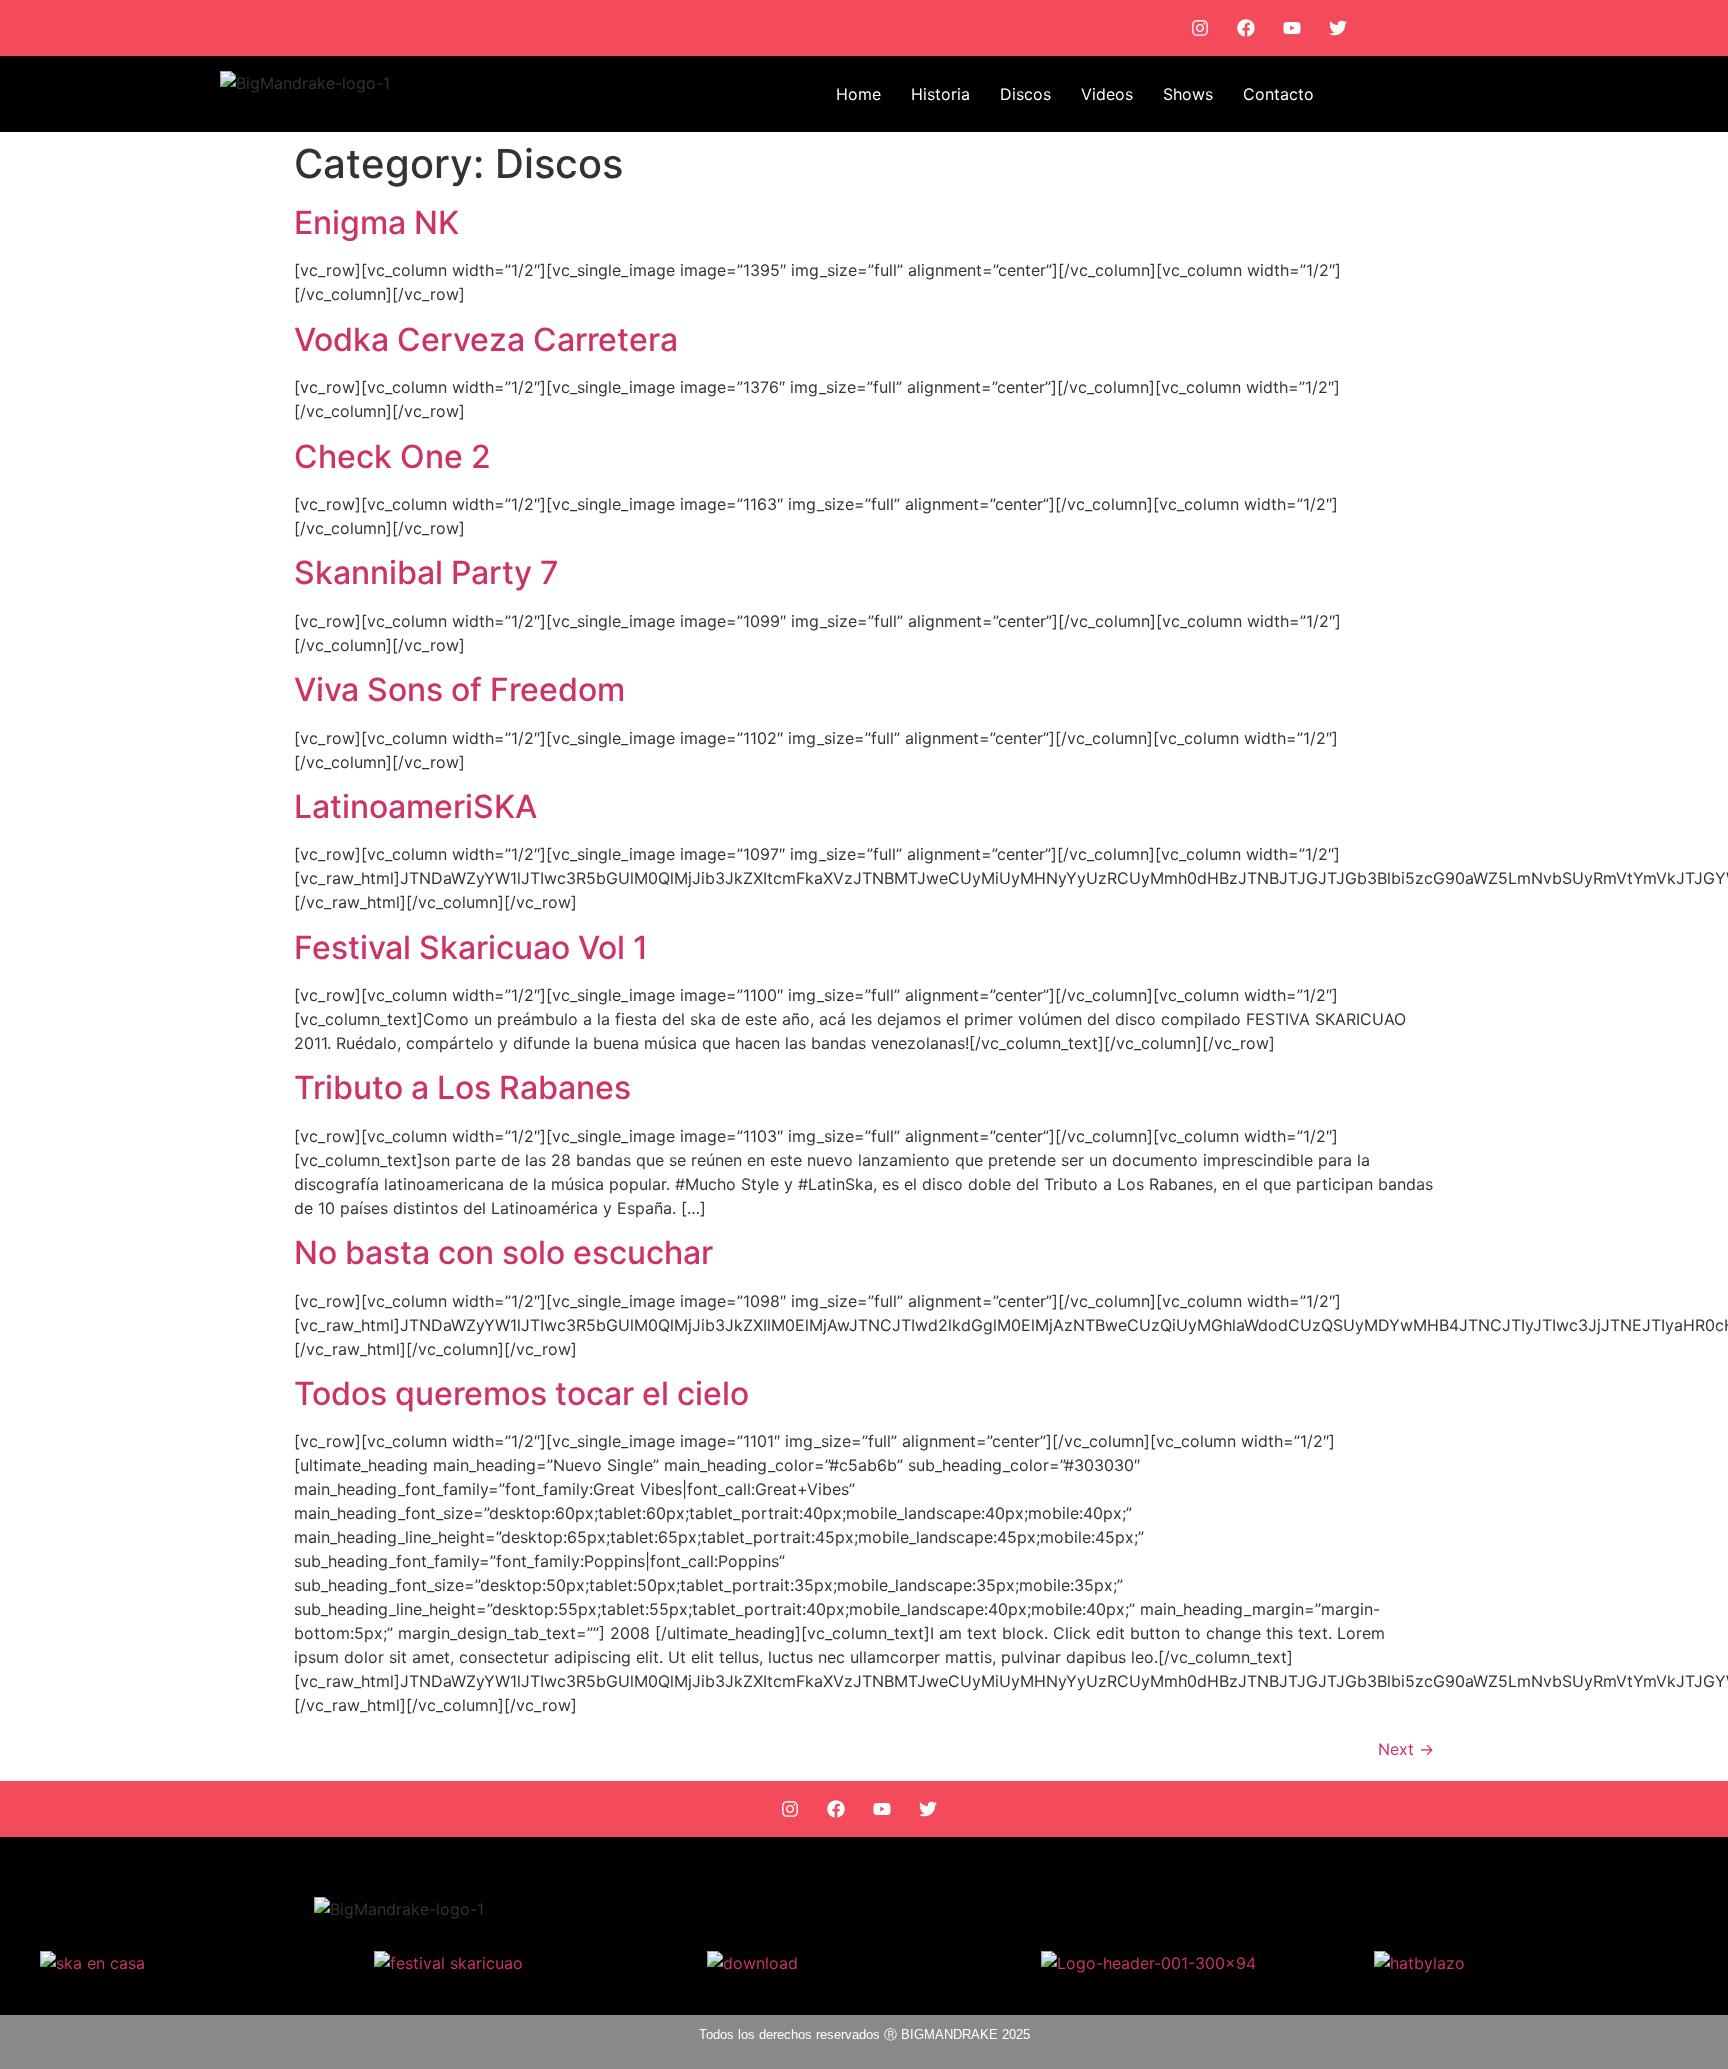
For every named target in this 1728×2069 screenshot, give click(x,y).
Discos (1025, 94)
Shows (1188, 94)
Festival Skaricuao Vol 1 (471, 947)
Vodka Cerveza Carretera (486, 339)
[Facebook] (1246, 28)
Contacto (1278, 94)
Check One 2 (392, 456)
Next (1406, 1749)
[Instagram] (1200, 28)
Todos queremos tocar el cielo (521, 1393)
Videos (1107, 94)
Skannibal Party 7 (426, 572)
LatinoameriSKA (415, 806)
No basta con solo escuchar (503, 1252)
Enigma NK (376, 222)
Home (858, 94)
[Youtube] (1292, 28)
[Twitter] (1338, 28)
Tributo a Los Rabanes (462, 1087)
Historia (940, 94)
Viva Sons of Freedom (459, 689)
